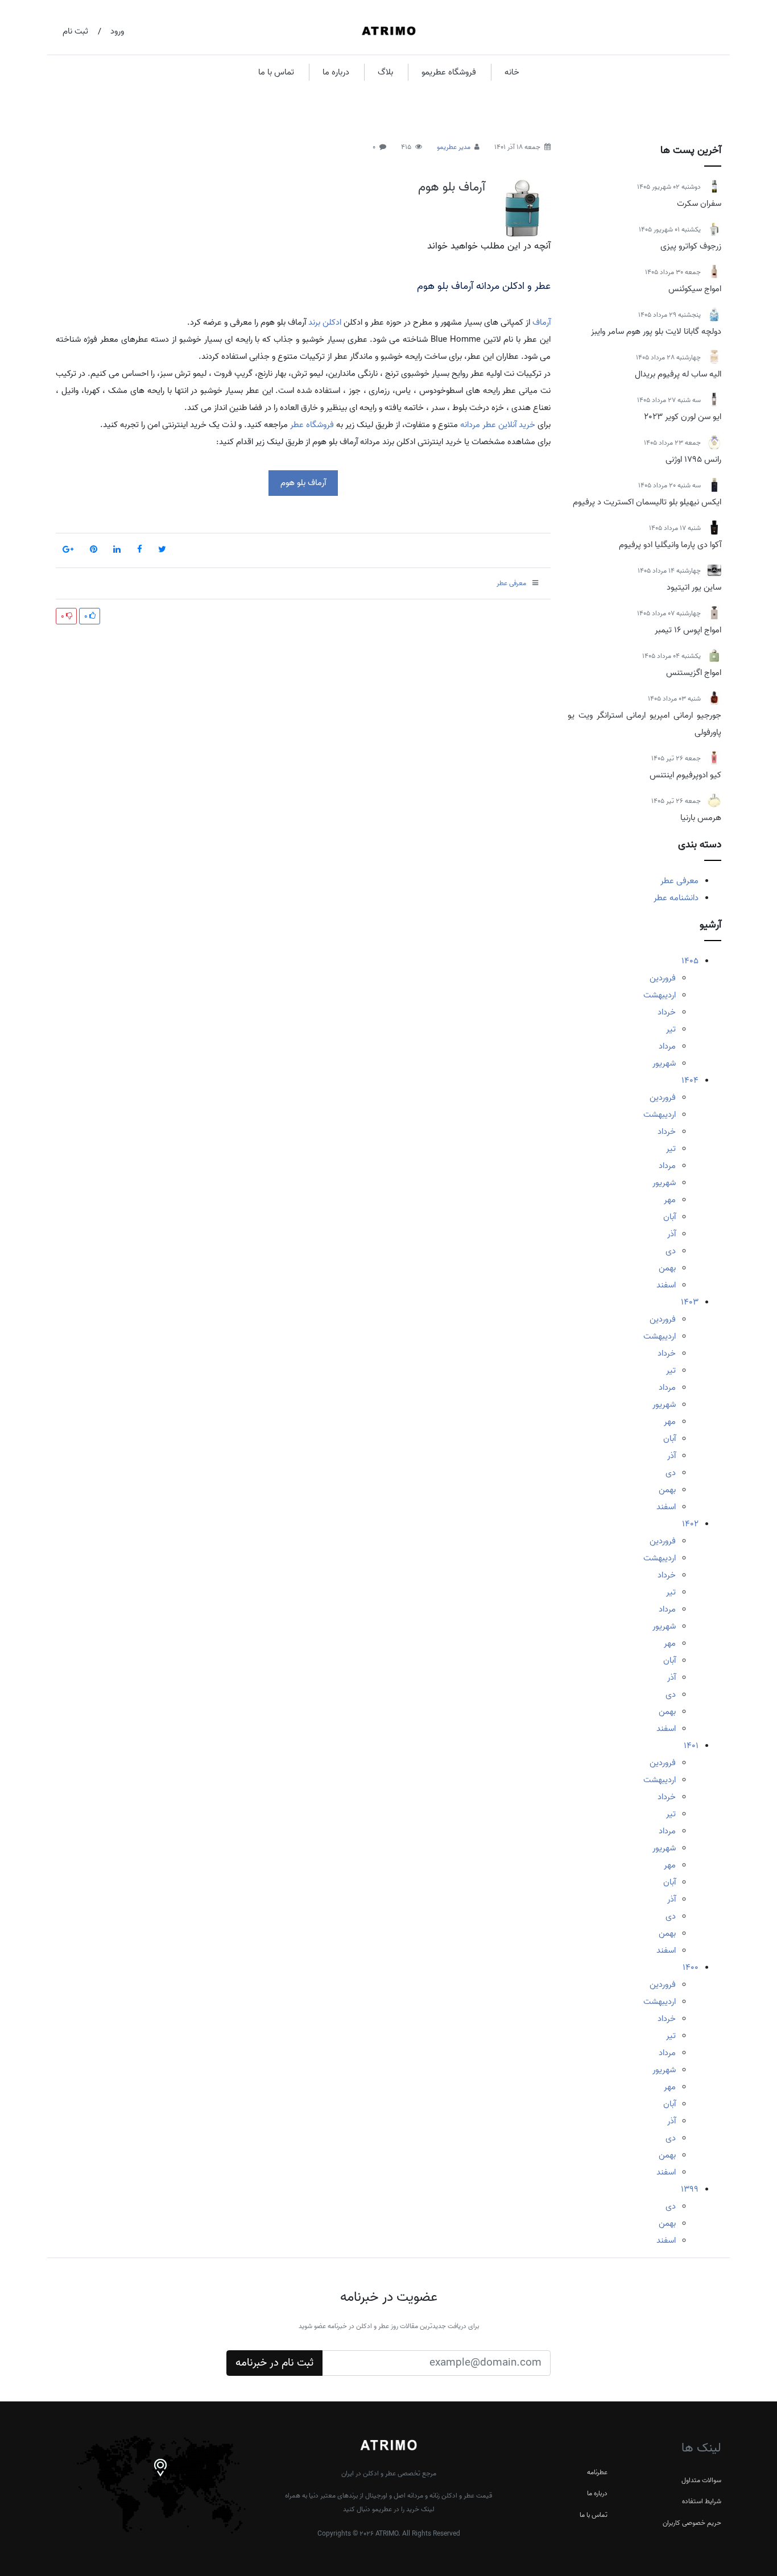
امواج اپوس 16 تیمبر (688, 630)
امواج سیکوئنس (695, 289)
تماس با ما (276, 72)
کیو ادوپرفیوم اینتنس (685, 775)
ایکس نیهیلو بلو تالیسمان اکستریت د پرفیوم (647, 502)
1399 (690, 2189)
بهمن (667, 1268)
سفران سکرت (699, 204)
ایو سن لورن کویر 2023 (683, 417)
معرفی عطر (679, 881)
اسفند (666, 1285)
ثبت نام (75, 31)
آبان (669, 1217)
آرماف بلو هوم (452, 187)
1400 (691, 1968)
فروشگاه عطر (312, 425)
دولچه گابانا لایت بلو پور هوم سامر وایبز (656, 332)
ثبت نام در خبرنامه (274, 2363)
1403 (690, 1302)
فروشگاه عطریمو (449, 72)
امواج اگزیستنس (694, 673)
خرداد (667, 1012)
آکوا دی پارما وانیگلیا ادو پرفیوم (670, 545)
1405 (690, 961)
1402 (690, 1524)
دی (671, 1251)
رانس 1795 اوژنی (693, 459)
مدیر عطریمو (454, 147)
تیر (671, 1029)
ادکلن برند (325, 322)
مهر (670, 1200)
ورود (117, 31)
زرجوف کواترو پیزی (691, 246)
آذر (671, 1234)
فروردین (663, 978)
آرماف (542, 322)
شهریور (664, 1063)
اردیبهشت (660, 995)
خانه (512, 72)
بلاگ (385, 72)
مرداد (667, 1046)
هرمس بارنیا (701, 818)
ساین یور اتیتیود (694, 587)
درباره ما (336, 72)
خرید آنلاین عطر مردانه (498, 425)
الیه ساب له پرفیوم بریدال (678, 374)
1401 (691, 1746)
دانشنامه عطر (676, 898)
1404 (690, 1080)
